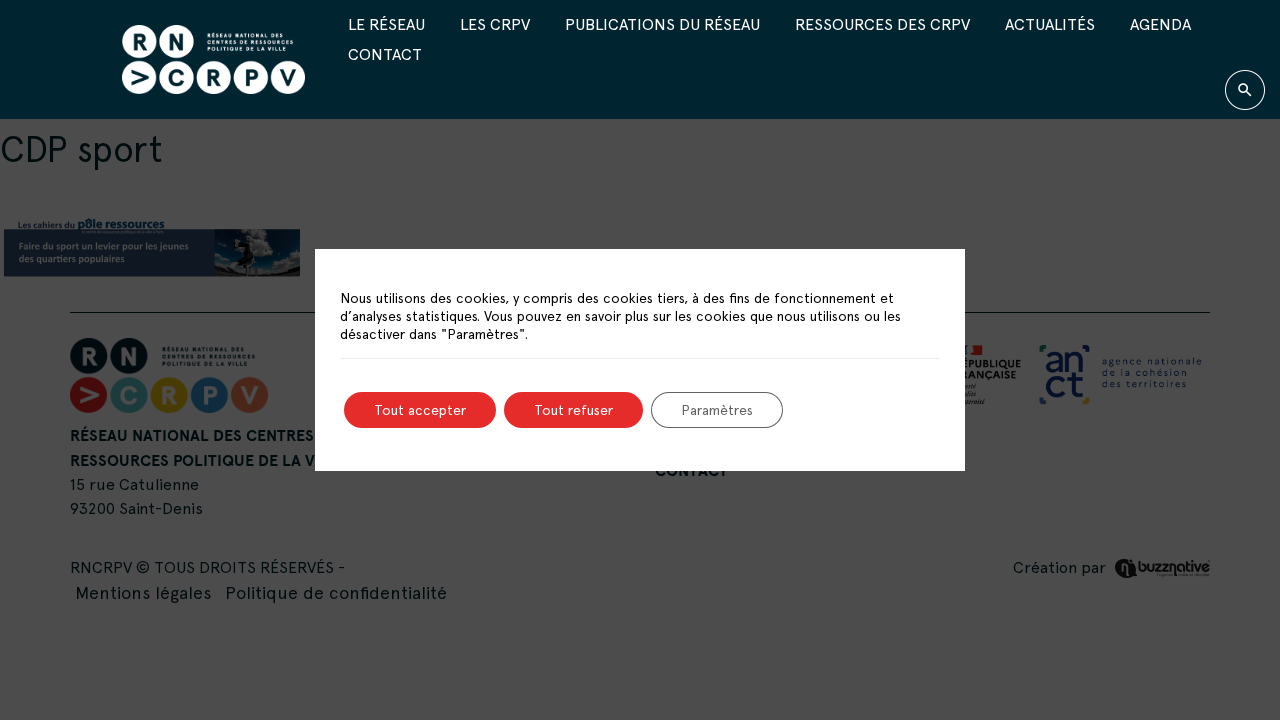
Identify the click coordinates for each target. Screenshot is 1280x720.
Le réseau (386, 24)
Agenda (1160, 24)
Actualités (1050, 24)
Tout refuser (573, 410)
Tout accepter (420, 410)
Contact (385, 54)
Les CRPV (495, 24)
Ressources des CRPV (882, 24)
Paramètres (717, 410)
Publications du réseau (662, 24)
